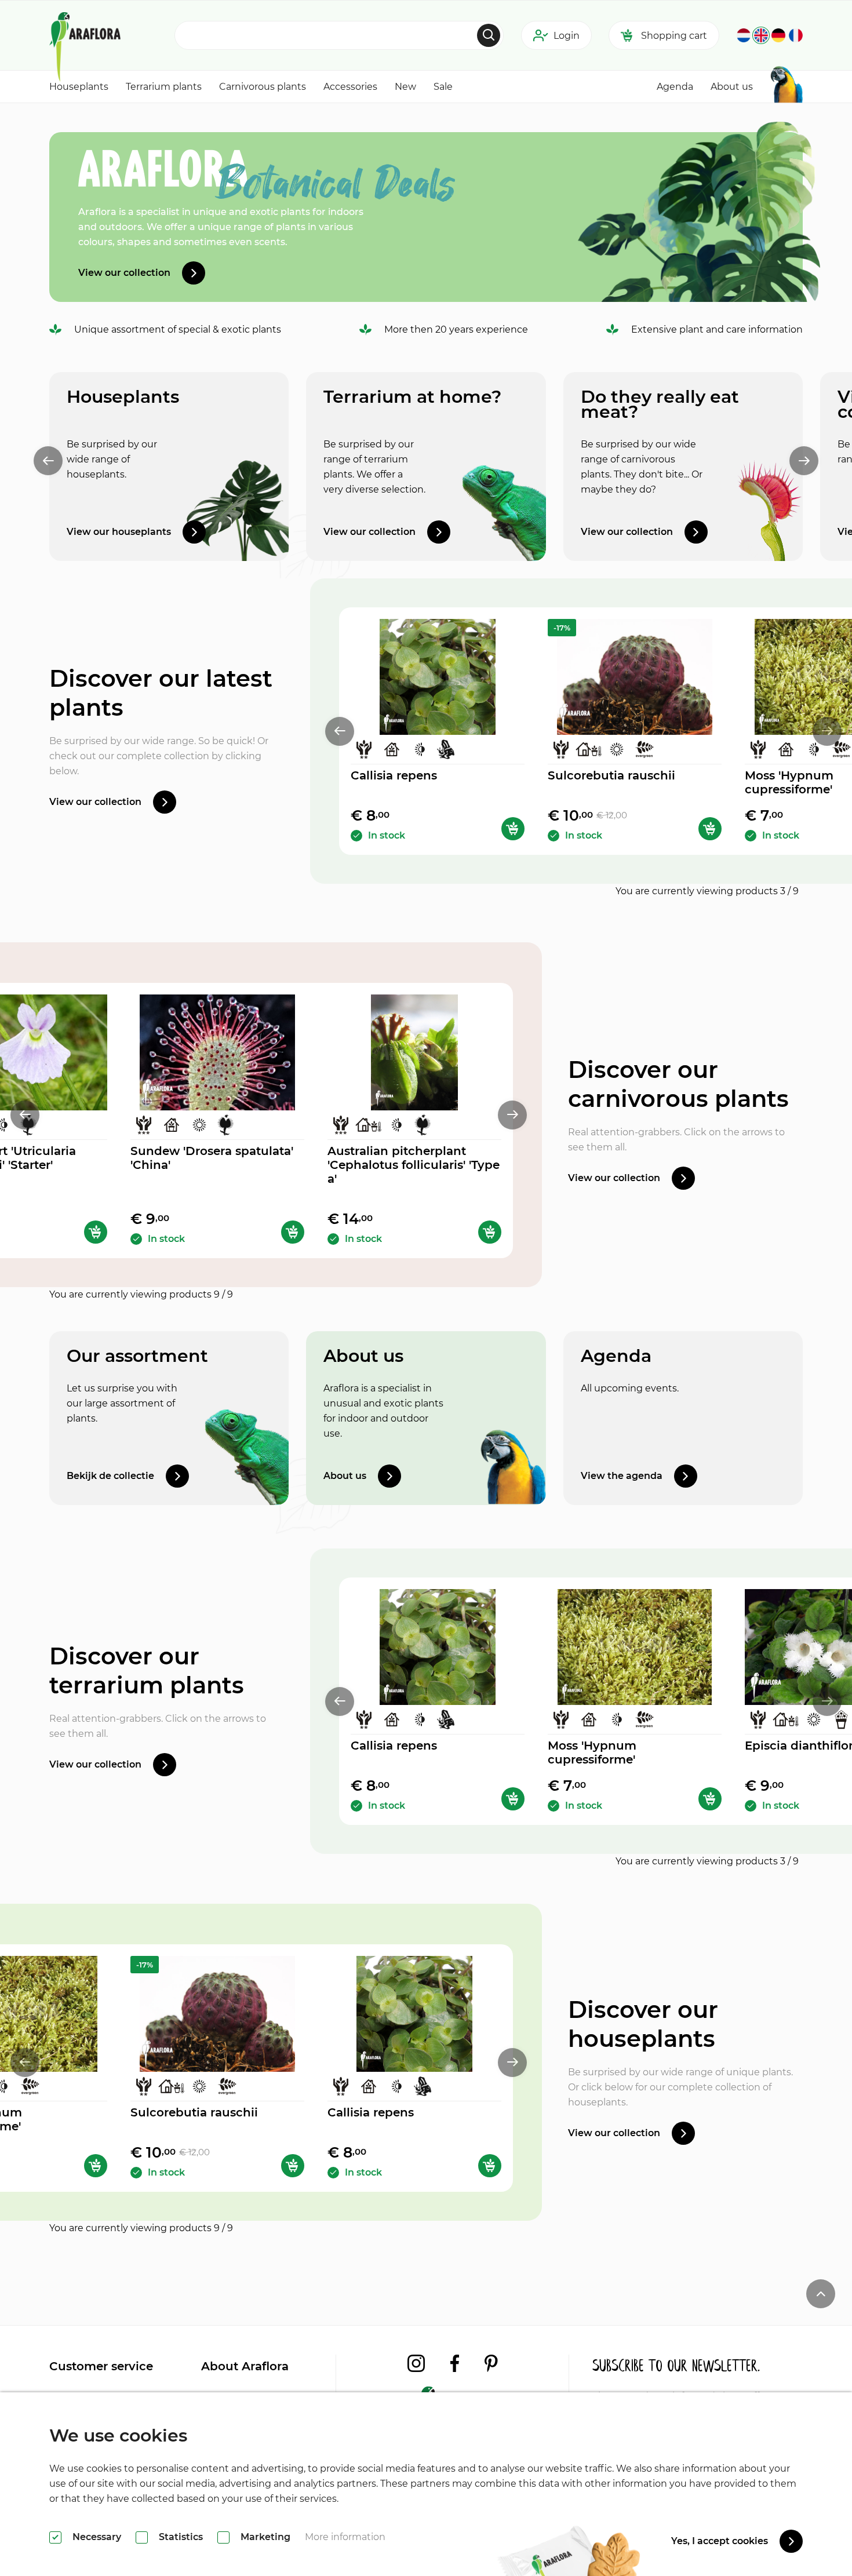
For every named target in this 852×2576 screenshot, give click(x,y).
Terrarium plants (164, 87)
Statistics (181, 2537)
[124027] (293, 1232)
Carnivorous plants (263, 87)
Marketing (265, 2537)
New (405, 87)
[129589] (96, 1232)
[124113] (710, 829)
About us (732, 87)
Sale (443, 87)
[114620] (513, 829)
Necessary (97, 2537)
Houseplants (79, 87)
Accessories (350, 87)
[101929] (710, 1799)
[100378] (490, 1232)
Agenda (675, 87)
